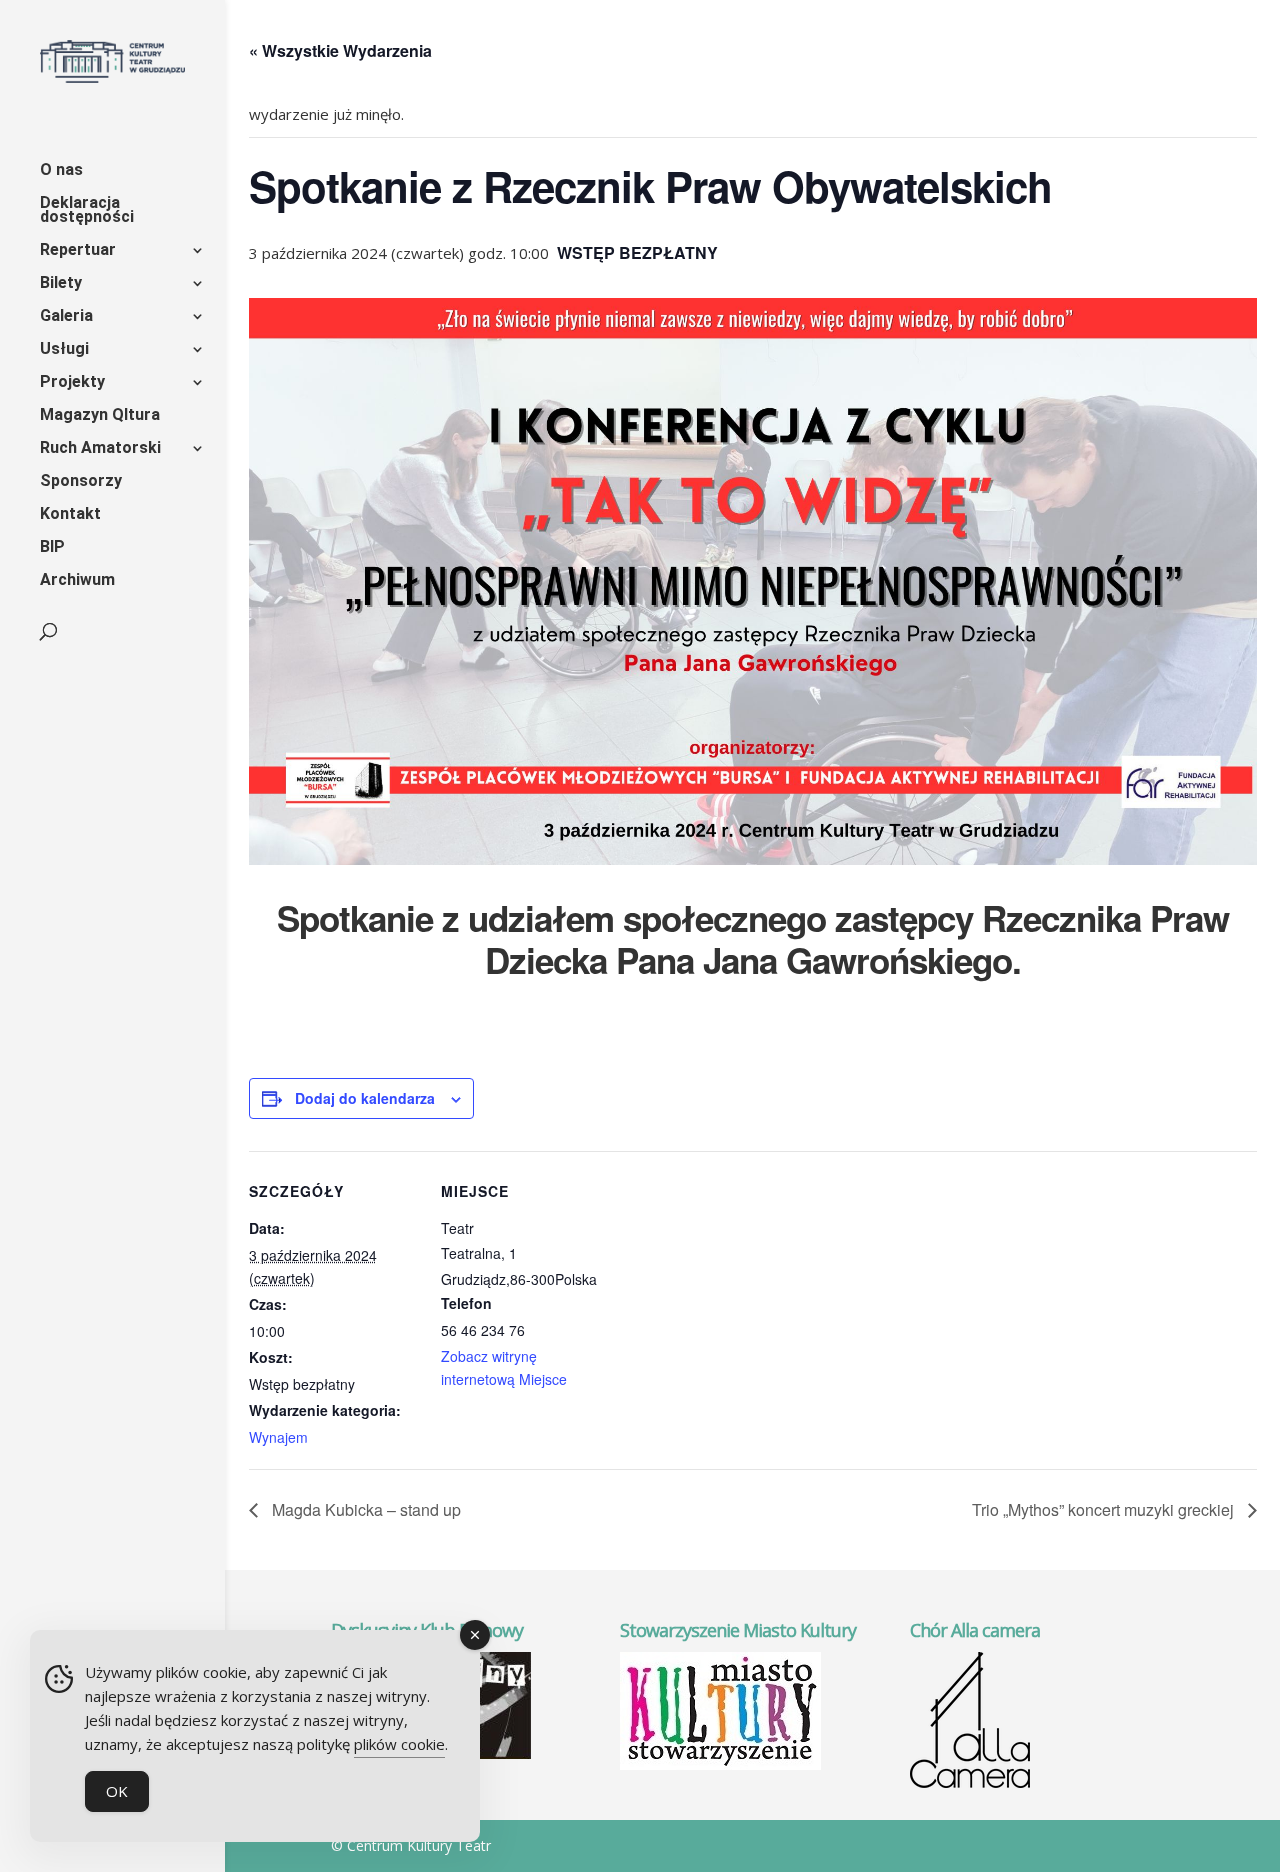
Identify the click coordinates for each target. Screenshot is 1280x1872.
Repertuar (78, 251)
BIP (52, 548)
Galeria (66, 317)
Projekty (72, 383)
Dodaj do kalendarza (365, 1098)
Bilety (61, 284)
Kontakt (70, 515)
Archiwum (77, 581)
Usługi (64, 350)
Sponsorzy (81, 482)
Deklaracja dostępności (87, 211)
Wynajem (278, 1437)
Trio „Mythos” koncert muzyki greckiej (1105, 1509)
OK (117, 1791)
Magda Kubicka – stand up (364, 1509)
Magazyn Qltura (100, 416)
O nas (61, 171)
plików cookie (399, 1744)
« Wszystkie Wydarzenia (340, 50)
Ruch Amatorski (100, 449)
